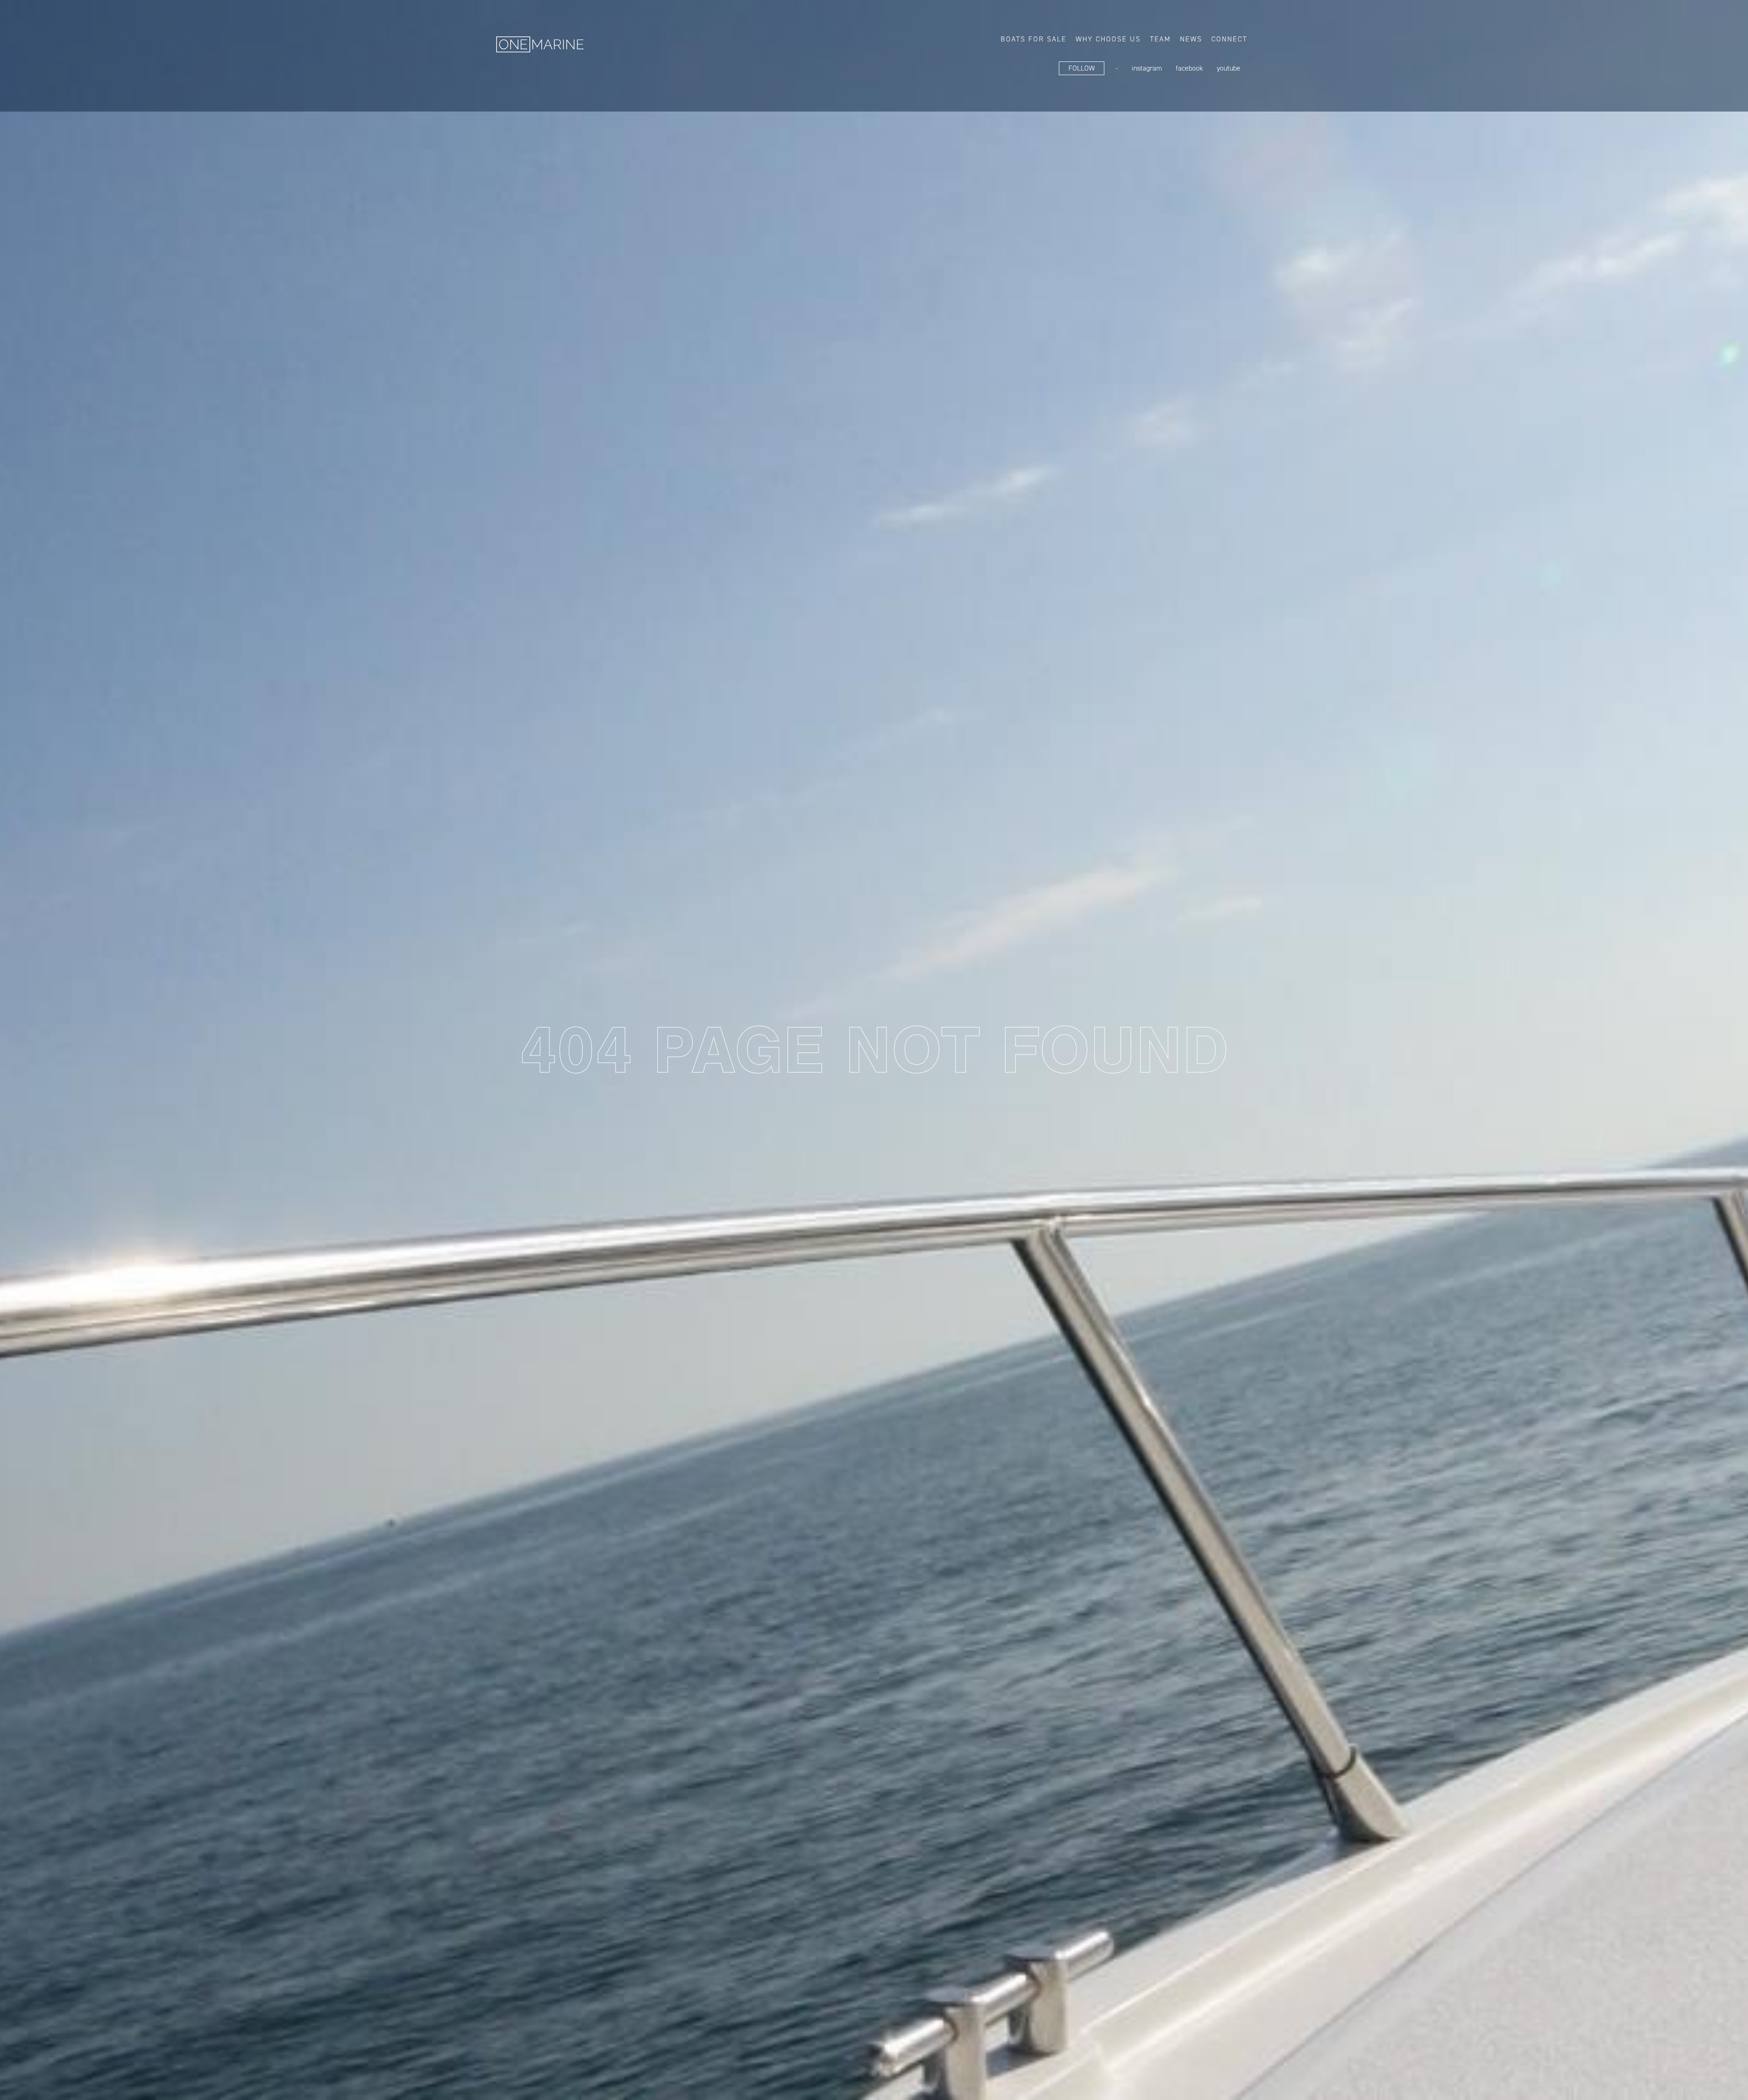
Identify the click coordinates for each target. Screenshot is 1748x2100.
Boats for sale (1034, 39)
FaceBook (1189, 68)
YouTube (1229, 68)
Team (1160, 39)
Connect (1229, 39)
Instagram (1147, 68)
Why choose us (1108, 39)
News (1191, 39)
